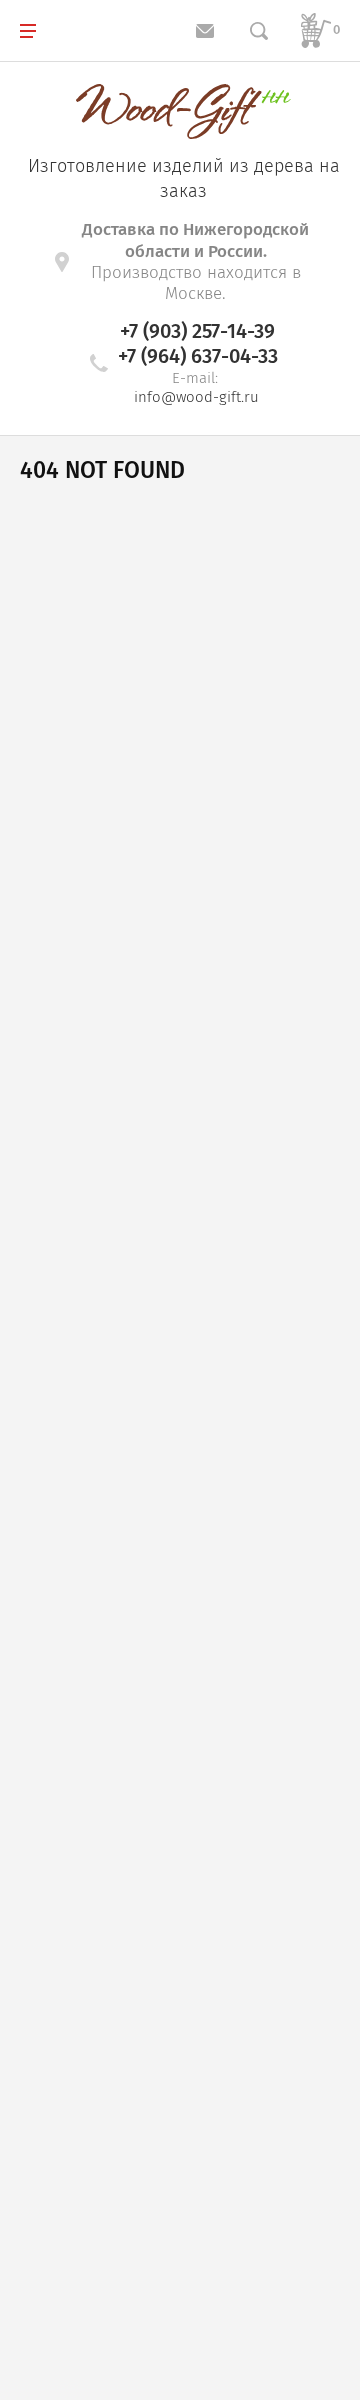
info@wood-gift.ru (196, 397)
